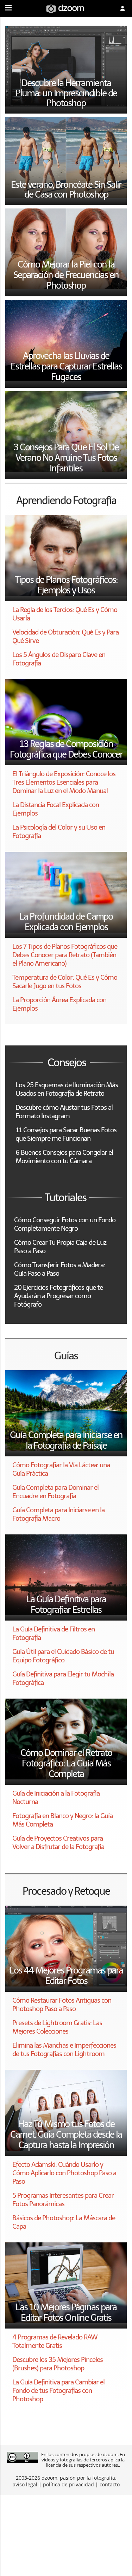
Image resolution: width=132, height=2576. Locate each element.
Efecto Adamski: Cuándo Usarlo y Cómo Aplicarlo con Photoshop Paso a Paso (64, 2173)
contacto (110, 2484)
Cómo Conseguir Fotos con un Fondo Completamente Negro (65, 1224)
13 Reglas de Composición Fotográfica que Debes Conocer (66, 749)
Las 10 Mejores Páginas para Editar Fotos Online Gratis (66, 2312)
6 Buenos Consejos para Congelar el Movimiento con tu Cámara (64, 1157)
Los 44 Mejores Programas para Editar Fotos (66, 1976)
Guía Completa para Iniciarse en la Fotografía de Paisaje (66, 1440)
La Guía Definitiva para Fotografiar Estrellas (66, 1604)
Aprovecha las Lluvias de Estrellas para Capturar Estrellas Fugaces (66, 366)
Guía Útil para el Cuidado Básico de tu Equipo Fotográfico (63, 1656)
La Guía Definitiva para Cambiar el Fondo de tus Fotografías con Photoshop (58, 2391)
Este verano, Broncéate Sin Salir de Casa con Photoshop (66, 190)
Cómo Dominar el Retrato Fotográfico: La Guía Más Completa (66, 1763)
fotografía (104, 2478)
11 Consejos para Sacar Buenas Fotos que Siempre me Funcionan (66, 1134)
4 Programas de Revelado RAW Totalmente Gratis (55, 2341)
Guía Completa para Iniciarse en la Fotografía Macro (58, 1514)
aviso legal (25, 2484)
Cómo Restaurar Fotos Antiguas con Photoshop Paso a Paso (62, 2005)
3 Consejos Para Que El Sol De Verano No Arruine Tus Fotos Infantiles (66, 458)
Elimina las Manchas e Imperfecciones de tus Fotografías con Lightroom (64, 2050)
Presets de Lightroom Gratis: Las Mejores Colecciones (57, 2027)
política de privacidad (68, 2484)
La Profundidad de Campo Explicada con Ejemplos (66, 922)
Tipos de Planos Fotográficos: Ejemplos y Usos (66, 585)
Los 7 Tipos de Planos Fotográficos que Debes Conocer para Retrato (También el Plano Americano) (65, 955)
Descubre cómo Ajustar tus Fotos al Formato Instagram (64, 1112)
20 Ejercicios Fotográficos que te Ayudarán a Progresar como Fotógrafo (58, 1296)
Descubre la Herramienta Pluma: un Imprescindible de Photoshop (66, 93)
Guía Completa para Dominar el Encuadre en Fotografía (55, 1492)
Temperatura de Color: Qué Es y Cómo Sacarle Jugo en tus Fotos (65, 982)
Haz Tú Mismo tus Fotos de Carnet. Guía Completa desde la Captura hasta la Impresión (66, 2134)
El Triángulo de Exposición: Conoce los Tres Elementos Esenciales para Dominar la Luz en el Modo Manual (64, 782)
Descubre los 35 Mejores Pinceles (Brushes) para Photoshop (58, 2364)
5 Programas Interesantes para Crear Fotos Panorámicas (63, 2200)
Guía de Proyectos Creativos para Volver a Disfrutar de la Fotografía (58, 1843)
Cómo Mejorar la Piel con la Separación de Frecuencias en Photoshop (66, 275)
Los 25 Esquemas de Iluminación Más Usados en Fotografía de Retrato (67, 1089)
